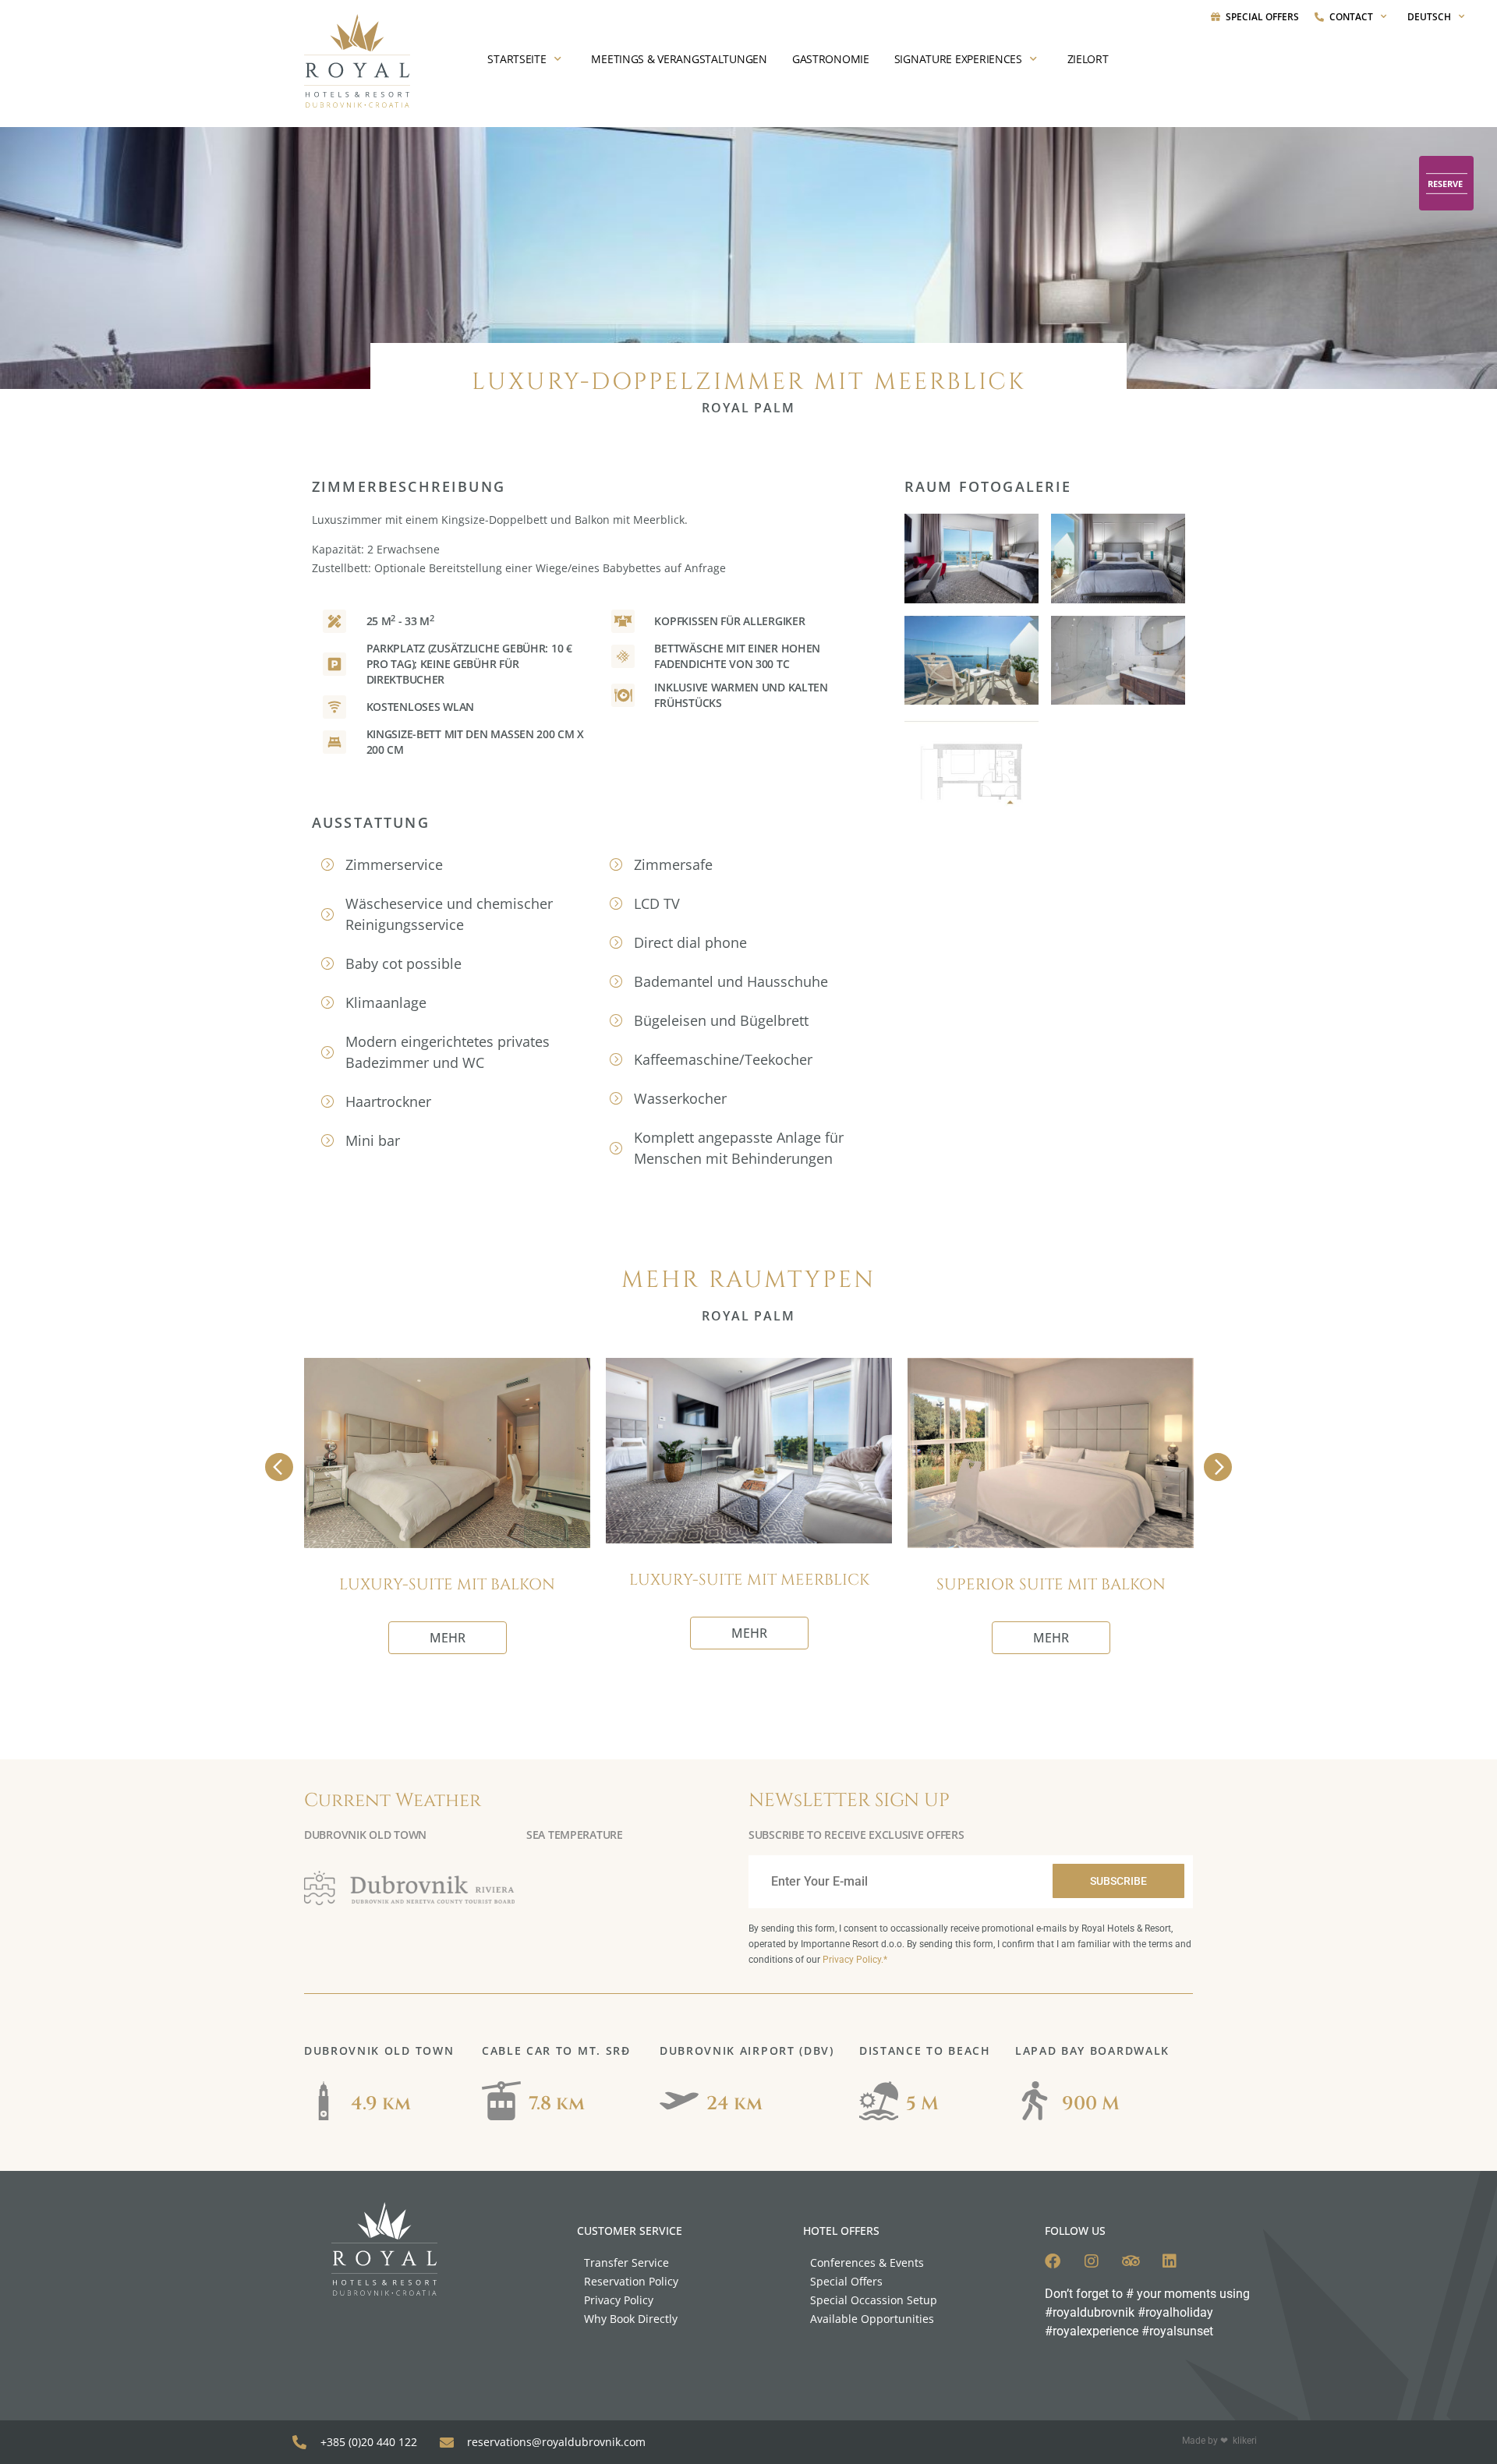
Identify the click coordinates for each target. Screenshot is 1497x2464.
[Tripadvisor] (1131, 2261)
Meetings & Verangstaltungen (679, 59)
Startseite (517, 59)
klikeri (1245, 2441)
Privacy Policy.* (855, 1960)
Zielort (1088, 59)
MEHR (448, 1638)
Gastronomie (831, 59)
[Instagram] (1092, 2261)
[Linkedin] (1170, 2261)
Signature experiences (958, 59)
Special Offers (1262, 17)
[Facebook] (1053, 2261)
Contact (1351, 17)
